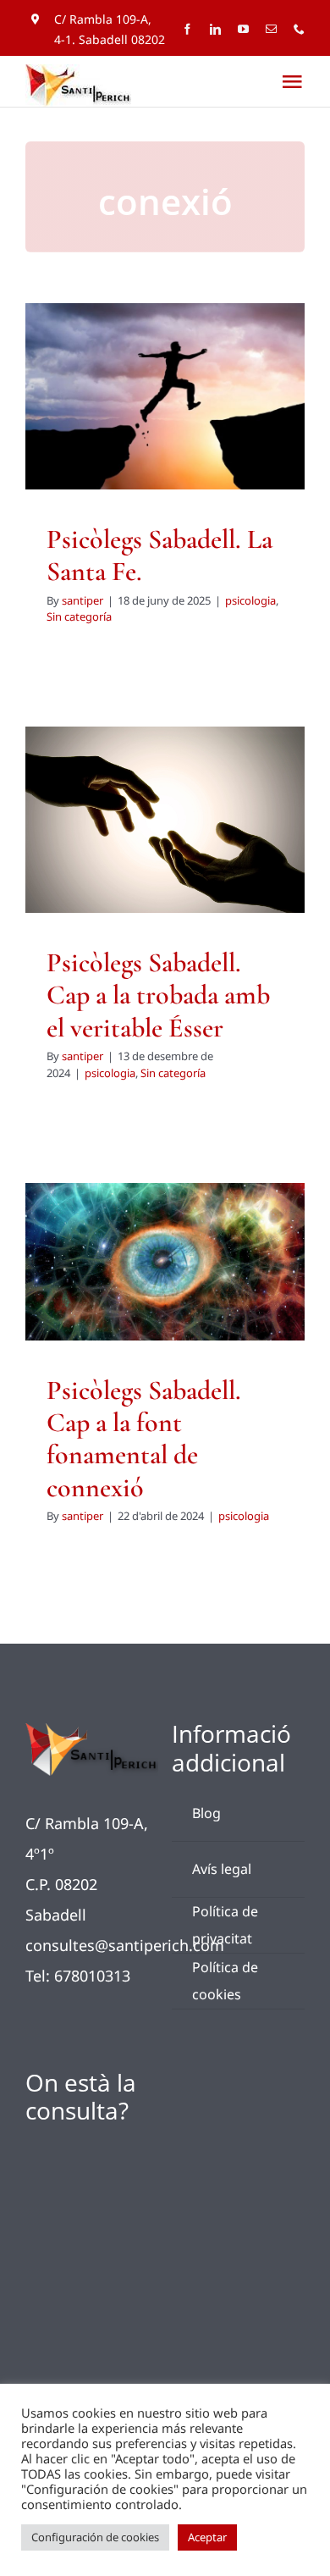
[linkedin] (215, 29)
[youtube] (243, 29)
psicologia (130, 430)
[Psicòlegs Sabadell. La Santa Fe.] (165, 396)
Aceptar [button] (207, 2537)
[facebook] (187, 29)
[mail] (271, 29)
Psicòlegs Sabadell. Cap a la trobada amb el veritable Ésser (158, 995)
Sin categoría (193, 430)
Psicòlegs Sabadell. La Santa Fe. (159, 555)
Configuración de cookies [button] (95, 2537)
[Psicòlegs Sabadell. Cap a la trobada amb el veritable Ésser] (165, 820)
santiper (82, 600)
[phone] (299, 29)
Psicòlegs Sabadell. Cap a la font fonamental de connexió (144, 1439)
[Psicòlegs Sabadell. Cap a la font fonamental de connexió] (165, 1262)
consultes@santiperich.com (125, 1945)
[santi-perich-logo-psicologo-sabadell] (92, 1731)
